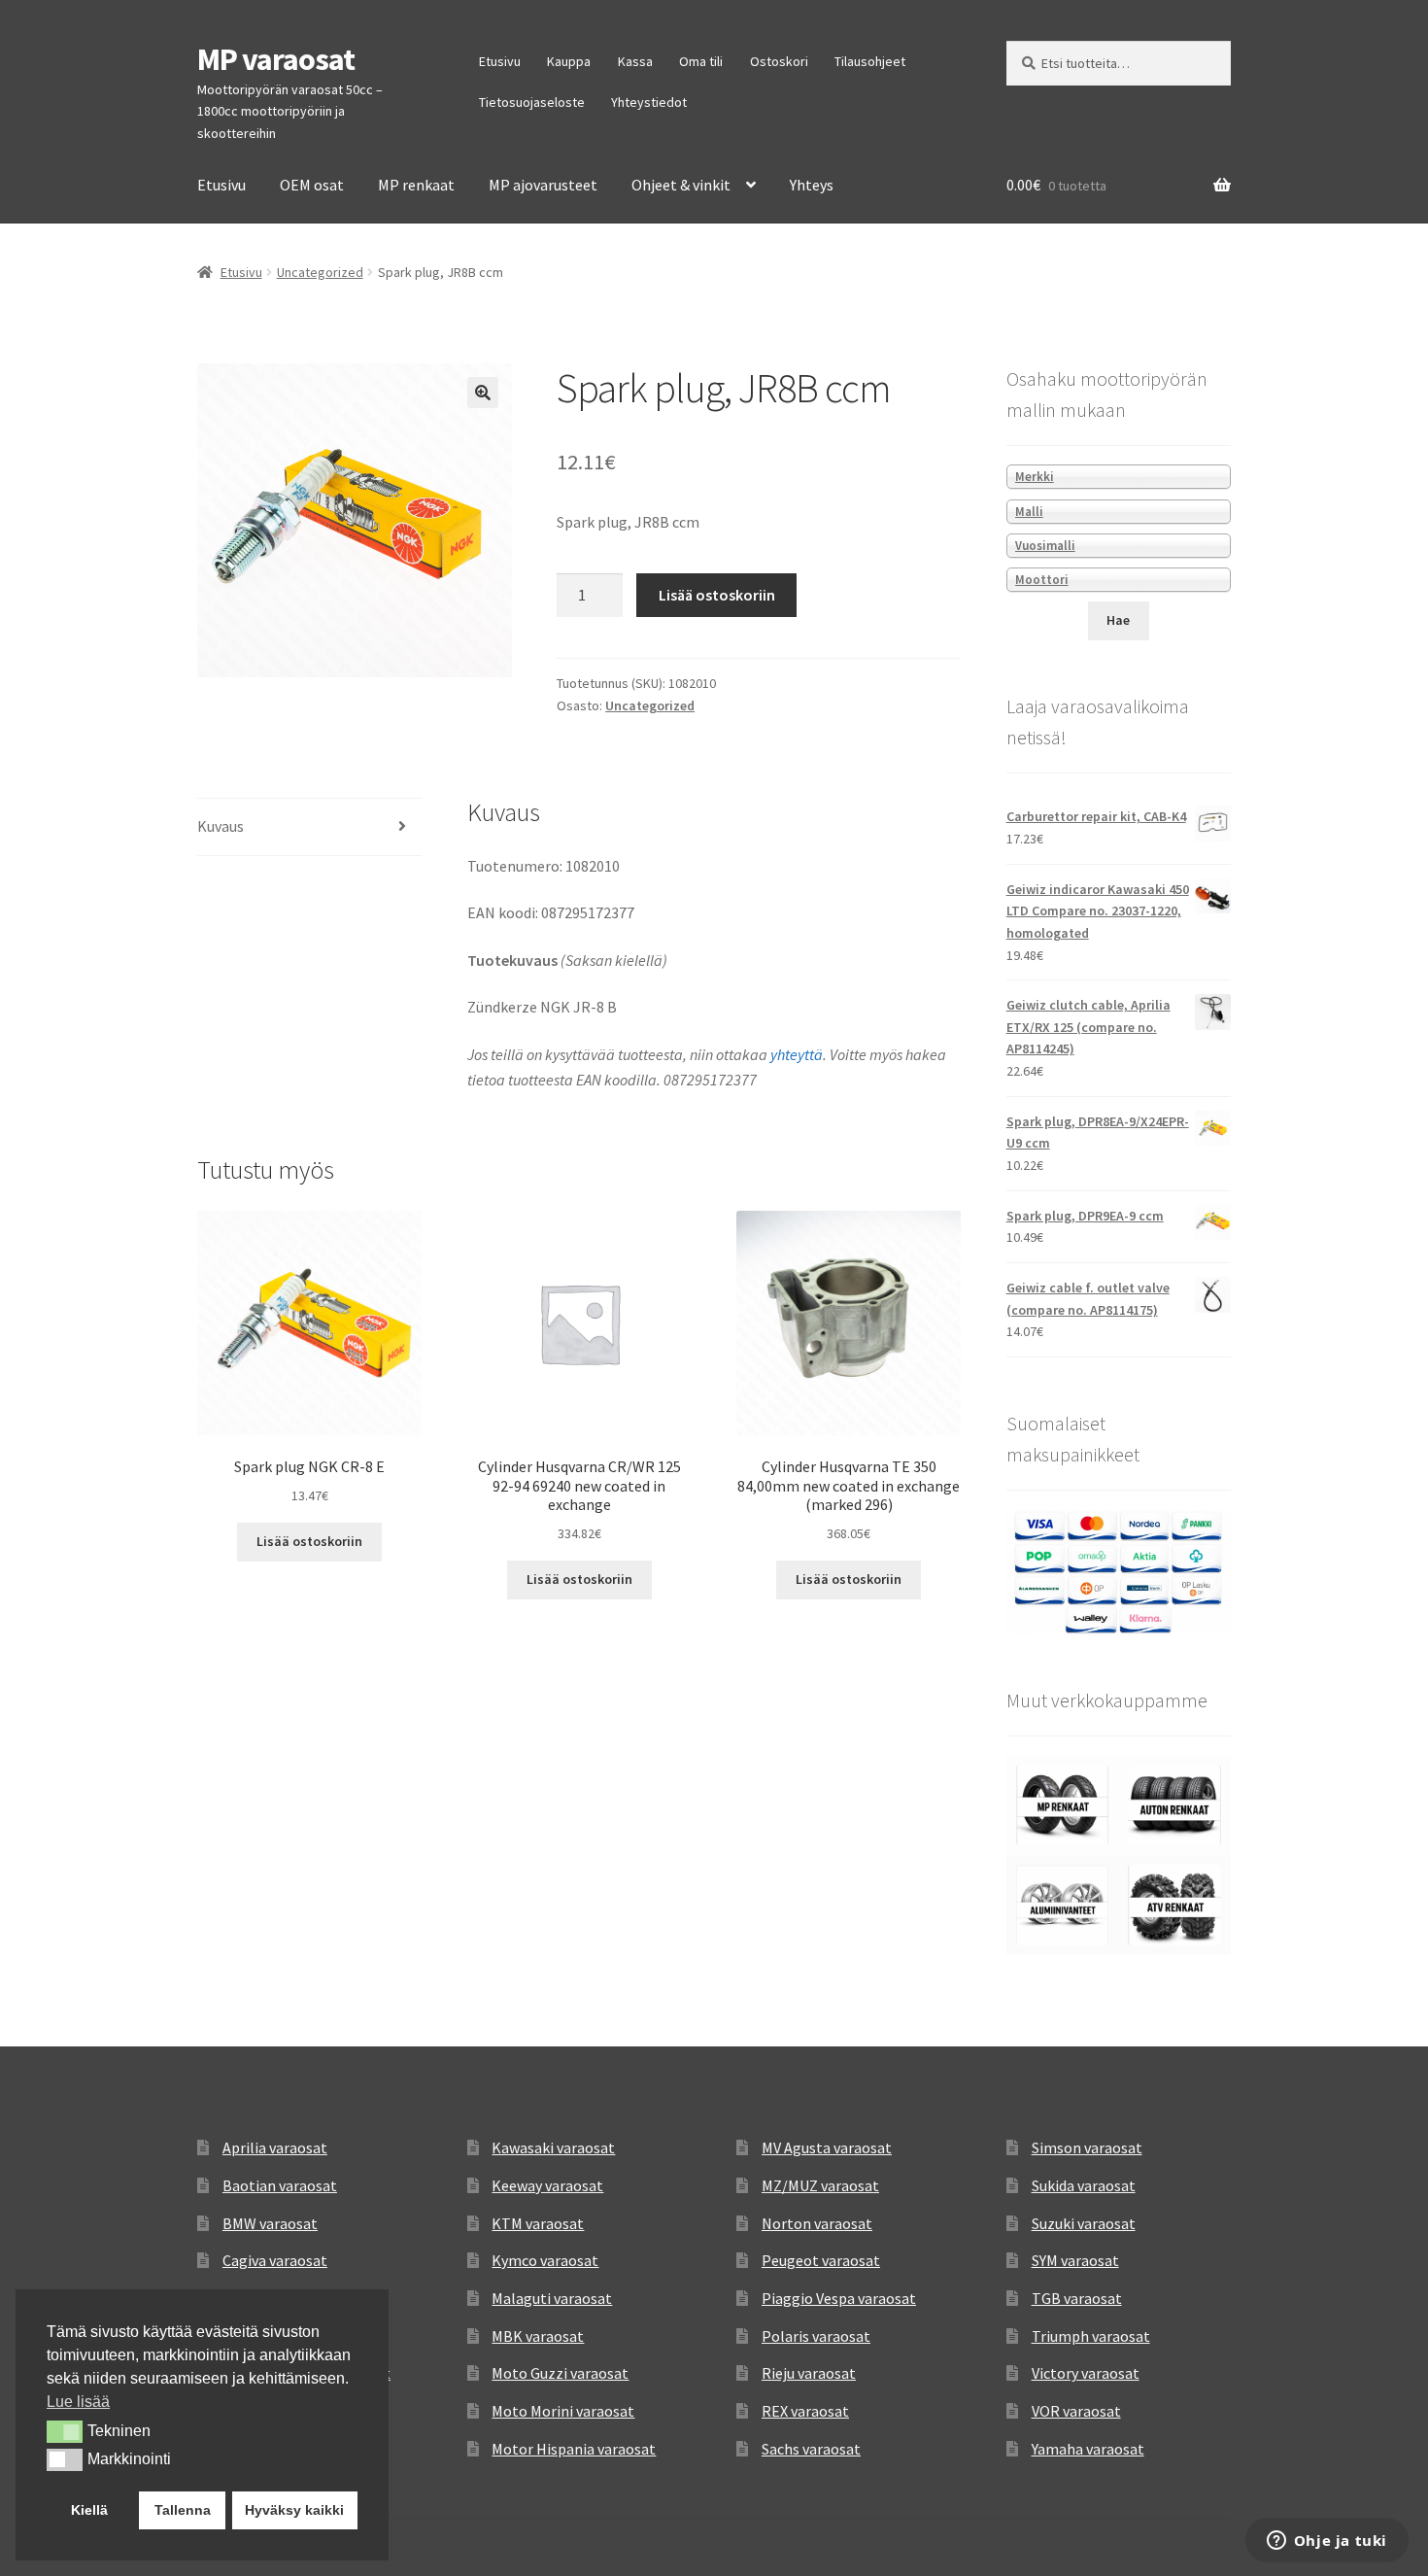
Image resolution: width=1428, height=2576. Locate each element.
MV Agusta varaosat (827, 2147)
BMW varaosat (270, 2223)
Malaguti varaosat (552, 2298)
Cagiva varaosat (275, 2260)
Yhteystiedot (649, 102)
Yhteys (812, 185)
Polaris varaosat (816, 2336)
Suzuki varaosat (1084, 2223)
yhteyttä (797, 1054)
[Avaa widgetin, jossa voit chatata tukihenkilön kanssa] (1326, 2542)
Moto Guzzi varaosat (560, 2373)
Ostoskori (779, 61)
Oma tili (701, 61)
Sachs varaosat (811, 2449)
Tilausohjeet (870, 61)
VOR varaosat (1076, 2411)
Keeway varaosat (547, 2185)
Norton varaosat (817, 2223)
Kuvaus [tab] (221, 826)
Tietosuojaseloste (532, 102)
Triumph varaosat (1091, 2336)
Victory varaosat (1086, 2373)
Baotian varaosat (280, 2185)
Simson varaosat (1087, 2147)
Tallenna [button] (183, 2510)
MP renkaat (416, 185)
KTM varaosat (538, 2223)
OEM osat (312, 185)
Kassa (635, 61)
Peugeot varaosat (821, 2260)
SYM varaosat (1075, 2260)
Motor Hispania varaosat (574, 2449)
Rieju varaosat (809, 2373)
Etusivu (500, 61)
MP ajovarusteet (543, 185)
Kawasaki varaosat (553, 2147)
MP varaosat (276, 59)
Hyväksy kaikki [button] (294, 2510)
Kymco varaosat (545, 2260)
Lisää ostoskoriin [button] (309, 1541)
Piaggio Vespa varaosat (839, 2298)
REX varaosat (805, 2411)
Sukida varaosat (1084, 2185)
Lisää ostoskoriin (717, 595)
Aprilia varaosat (275, 2147)
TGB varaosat (1077, 2298)
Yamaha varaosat (1088, 2449)
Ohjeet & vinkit (681, 185)
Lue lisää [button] (78, 2402)
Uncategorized (320, 272)
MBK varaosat (538, 2336)
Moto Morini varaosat (563, 2411)
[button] (483, 393)
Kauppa (569, 61)
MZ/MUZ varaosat (820, 2185)
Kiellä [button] (89, 2510)
